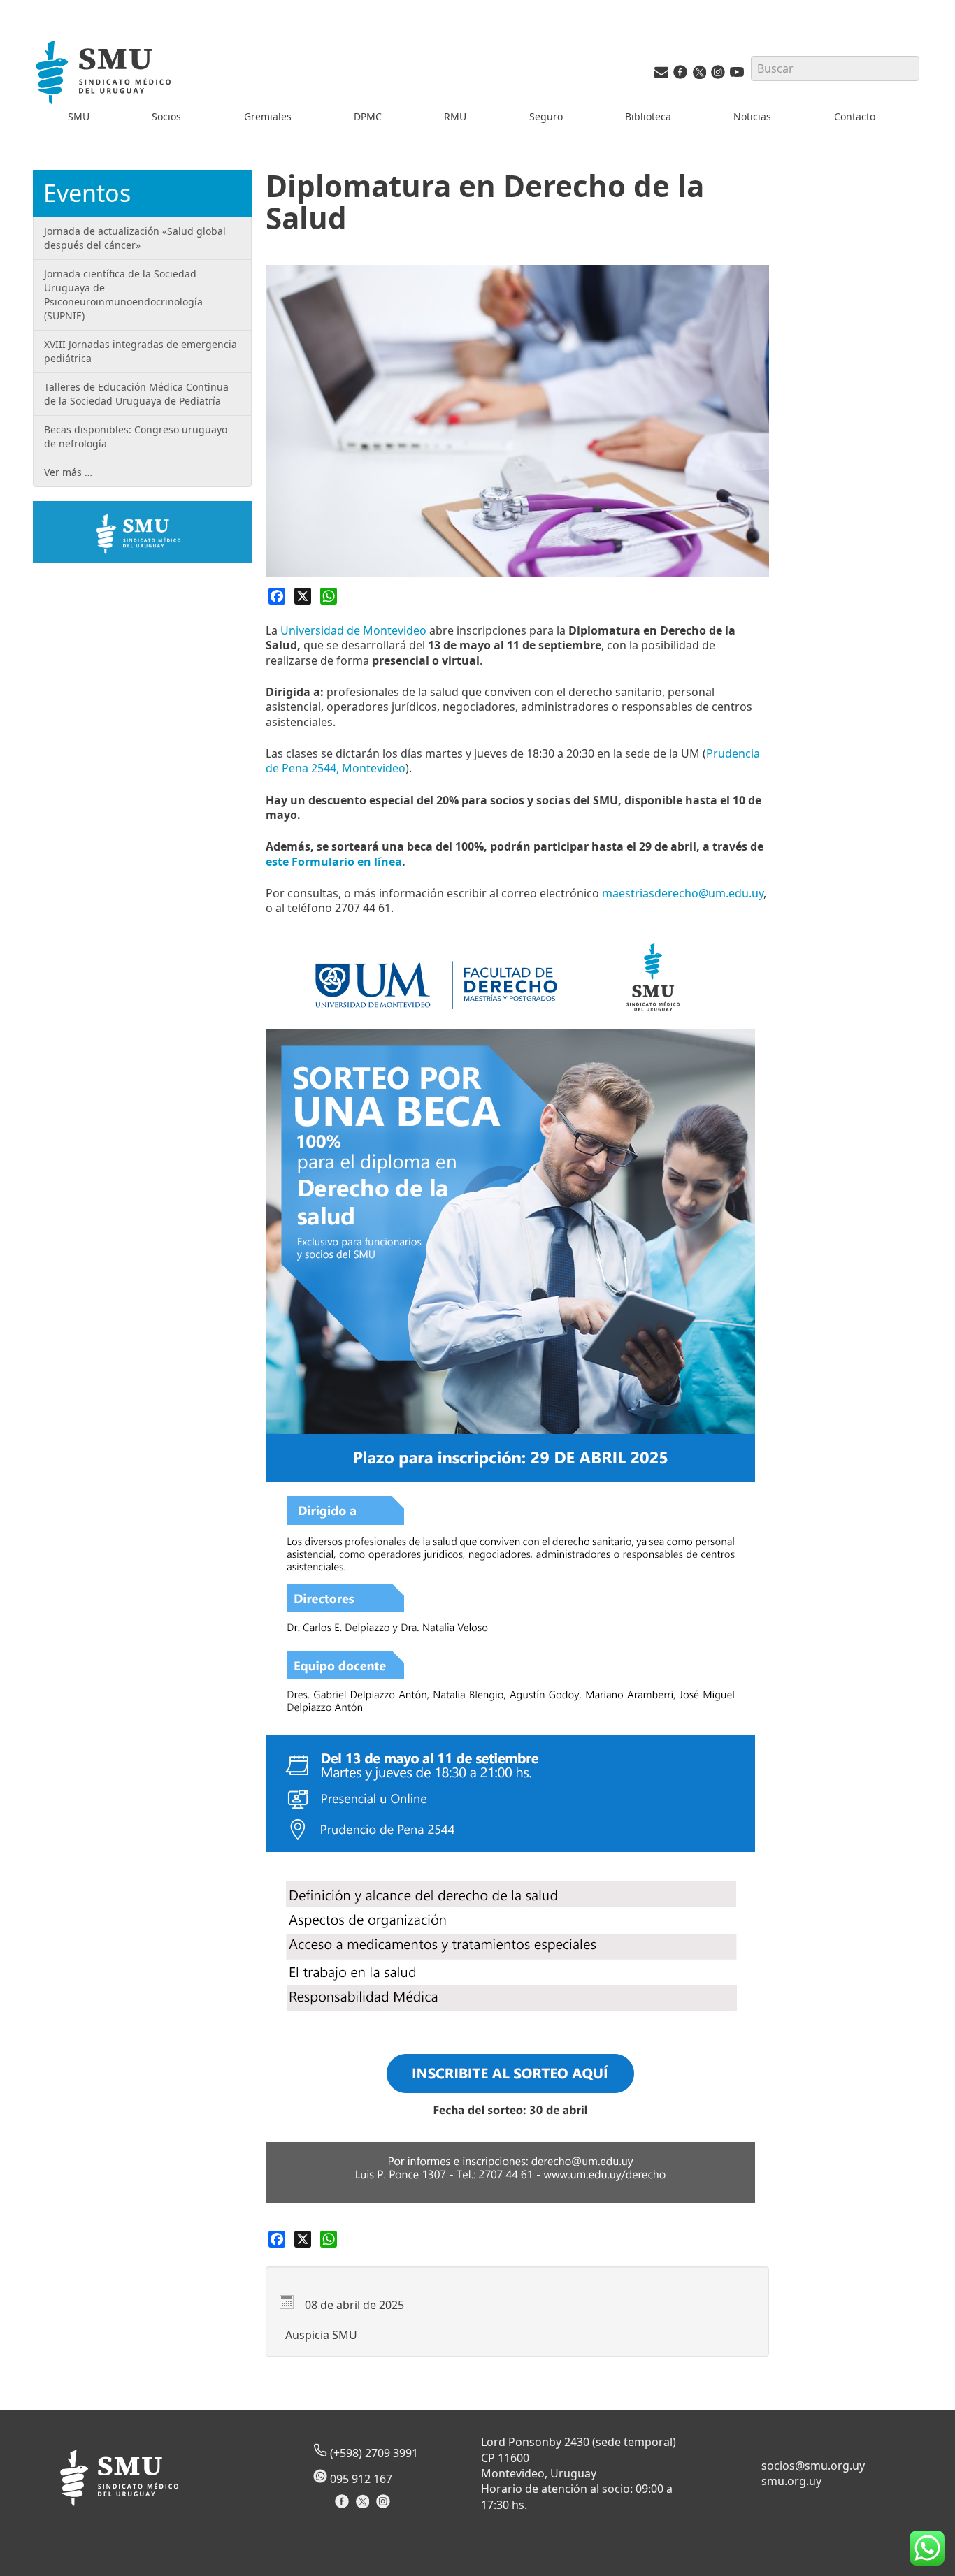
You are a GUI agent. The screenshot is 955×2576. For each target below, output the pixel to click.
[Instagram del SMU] (718, 75)
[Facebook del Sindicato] (344, 2506)
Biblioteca (648, 116)
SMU (79, 116)
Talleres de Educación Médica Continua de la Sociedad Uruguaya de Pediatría (136, 394)
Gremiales (268, 116)
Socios (166, 116)
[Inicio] (105, 74)
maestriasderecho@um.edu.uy (683, 893)
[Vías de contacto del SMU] (661, 75)
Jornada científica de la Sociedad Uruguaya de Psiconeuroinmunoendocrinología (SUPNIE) (123, 295)
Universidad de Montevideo (353, 630)
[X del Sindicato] (364, 2506)
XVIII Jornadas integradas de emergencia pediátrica (141, 351)
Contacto (855, 116)
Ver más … (68, 472)
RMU (455, 116)
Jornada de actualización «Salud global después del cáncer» (135, 238)
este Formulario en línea (334, 862)
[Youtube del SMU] (737, 75)
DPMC (368, 116)
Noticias (752, 116)
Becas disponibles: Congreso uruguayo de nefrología (136, 436)
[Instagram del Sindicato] (385, 2506)
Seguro (546, 116)
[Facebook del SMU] (680, 75)
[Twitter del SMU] (699, 75)
